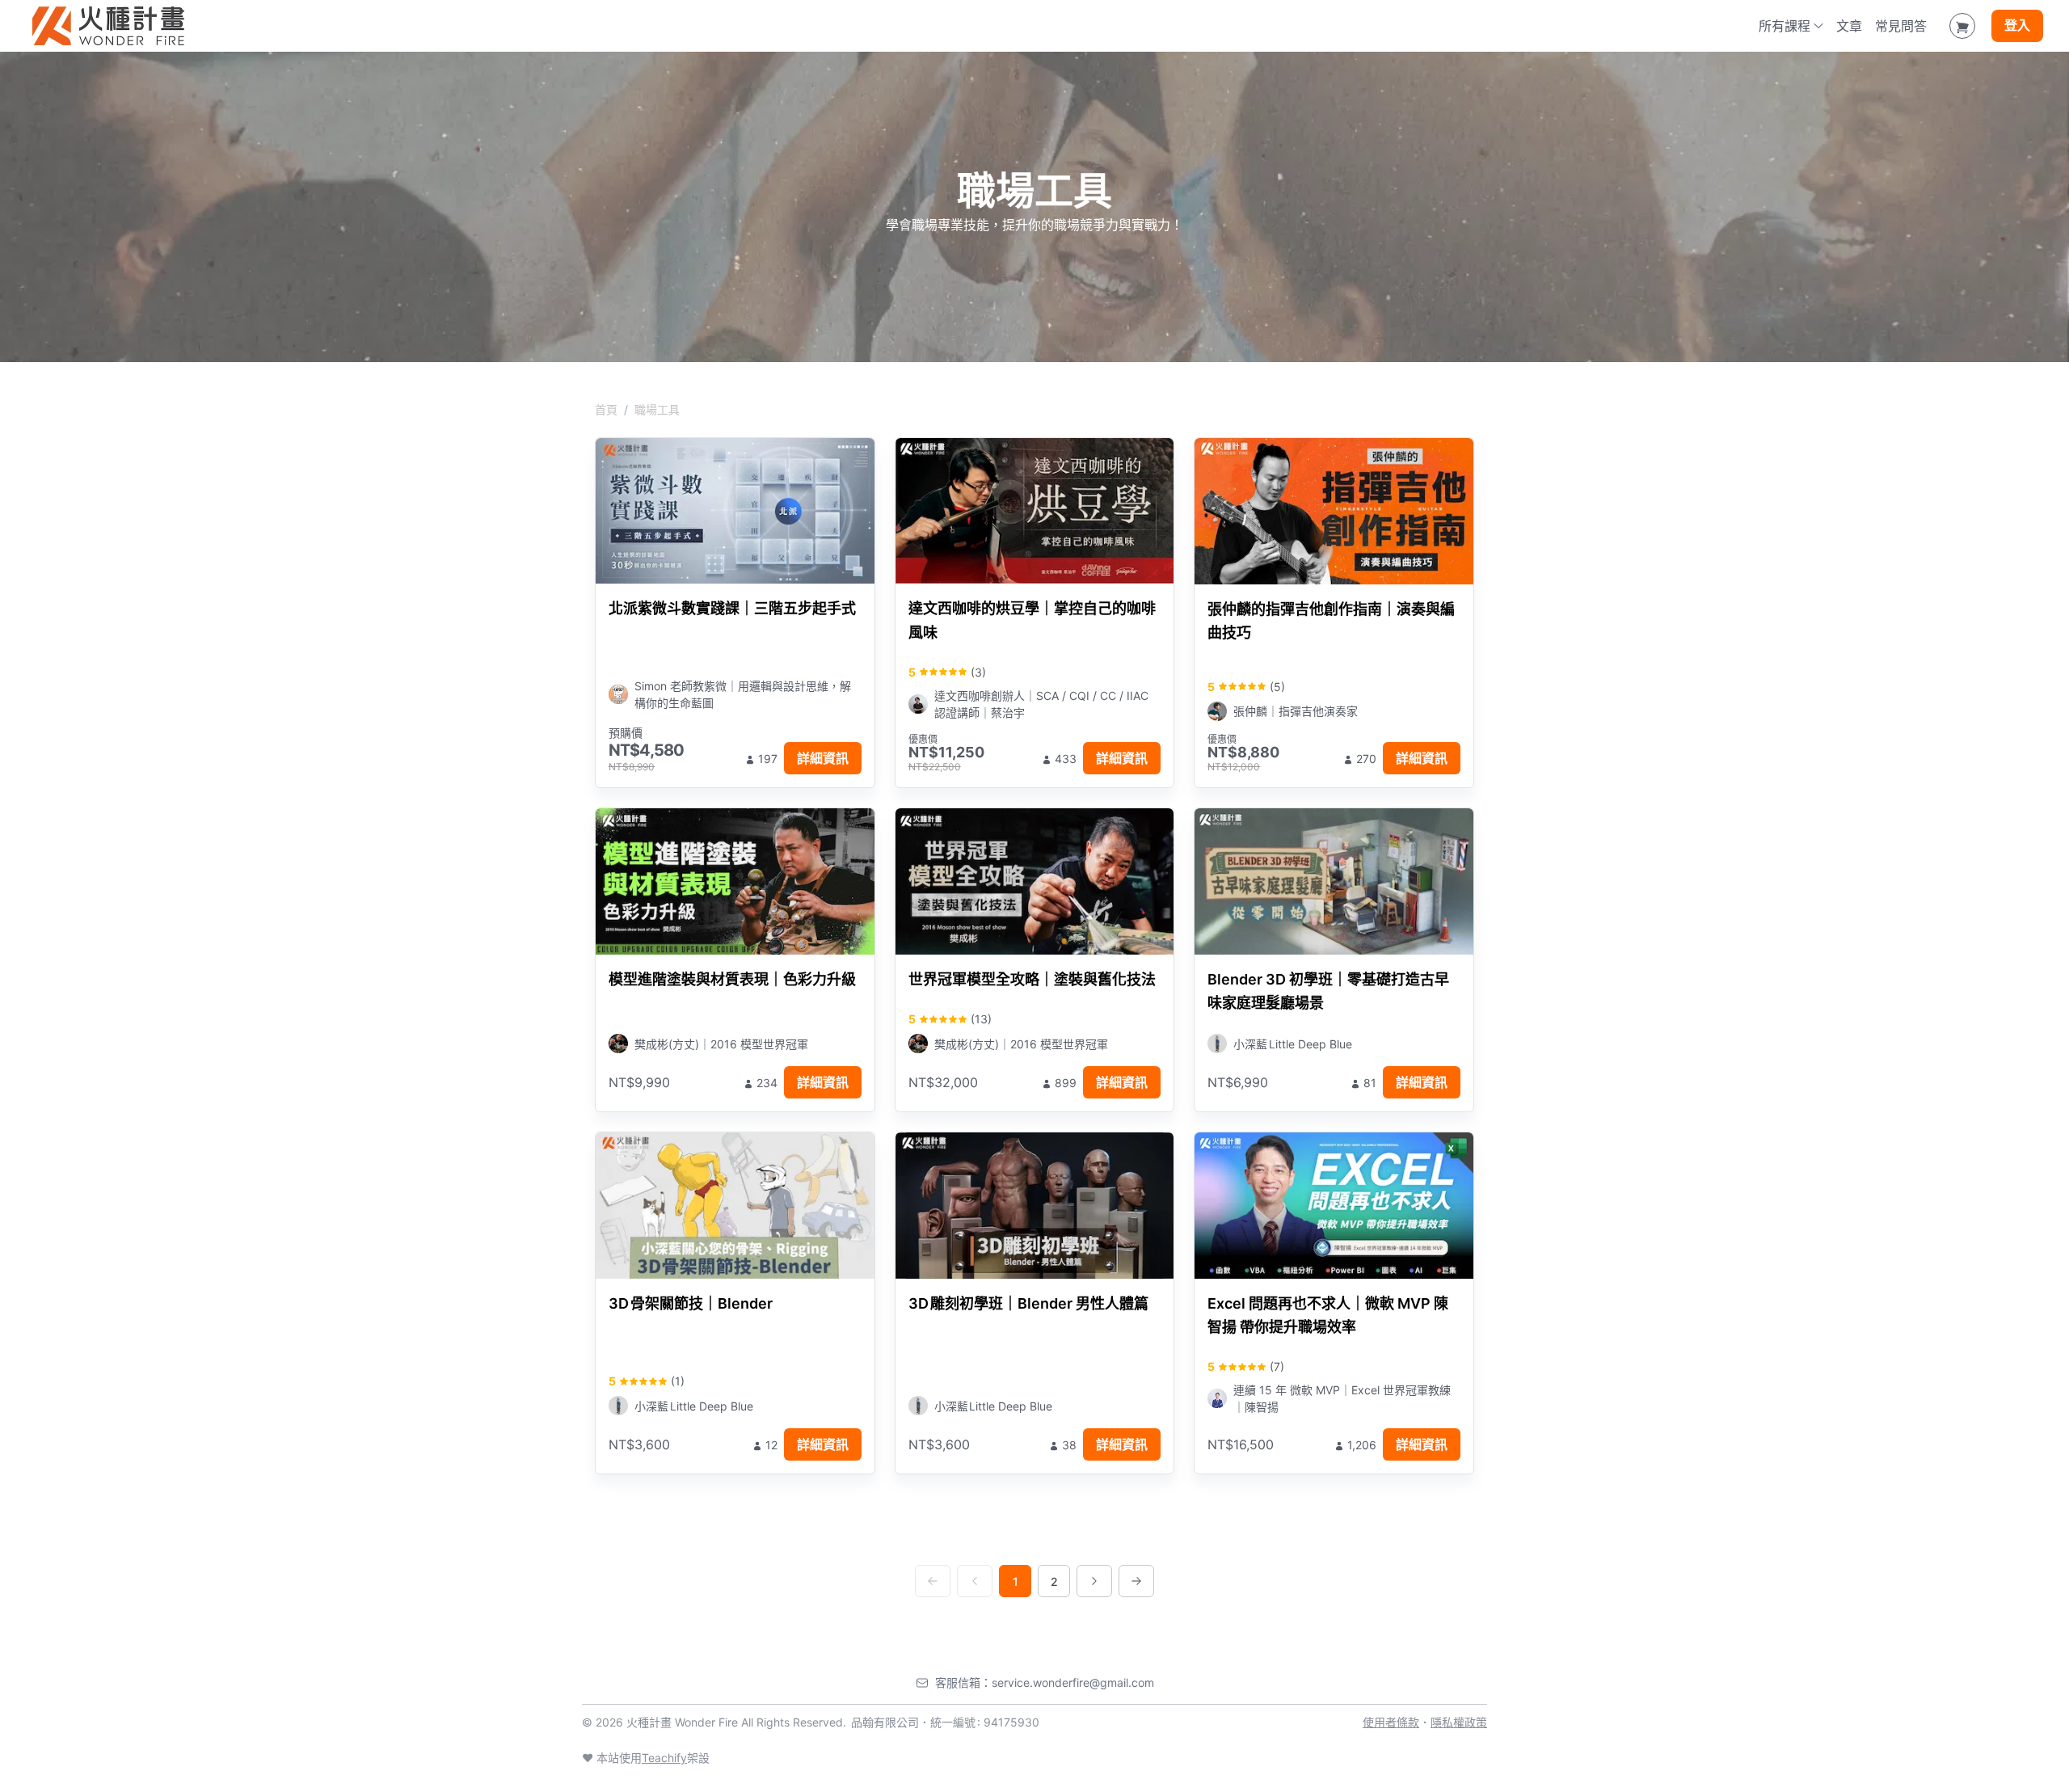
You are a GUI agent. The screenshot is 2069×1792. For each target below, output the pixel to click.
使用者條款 (1391, 1722)
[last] (1136, 1581)
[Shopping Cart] (1962, 26)
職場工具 (657, 409)
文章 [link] (1849, 26)
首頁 (606, 409)
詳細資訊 (823, 758)
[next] (1094, 1581)
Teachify (664, 1758)
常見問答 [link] (1901, 26)
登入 (2017, 26)
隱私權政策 (1459, 1722)
